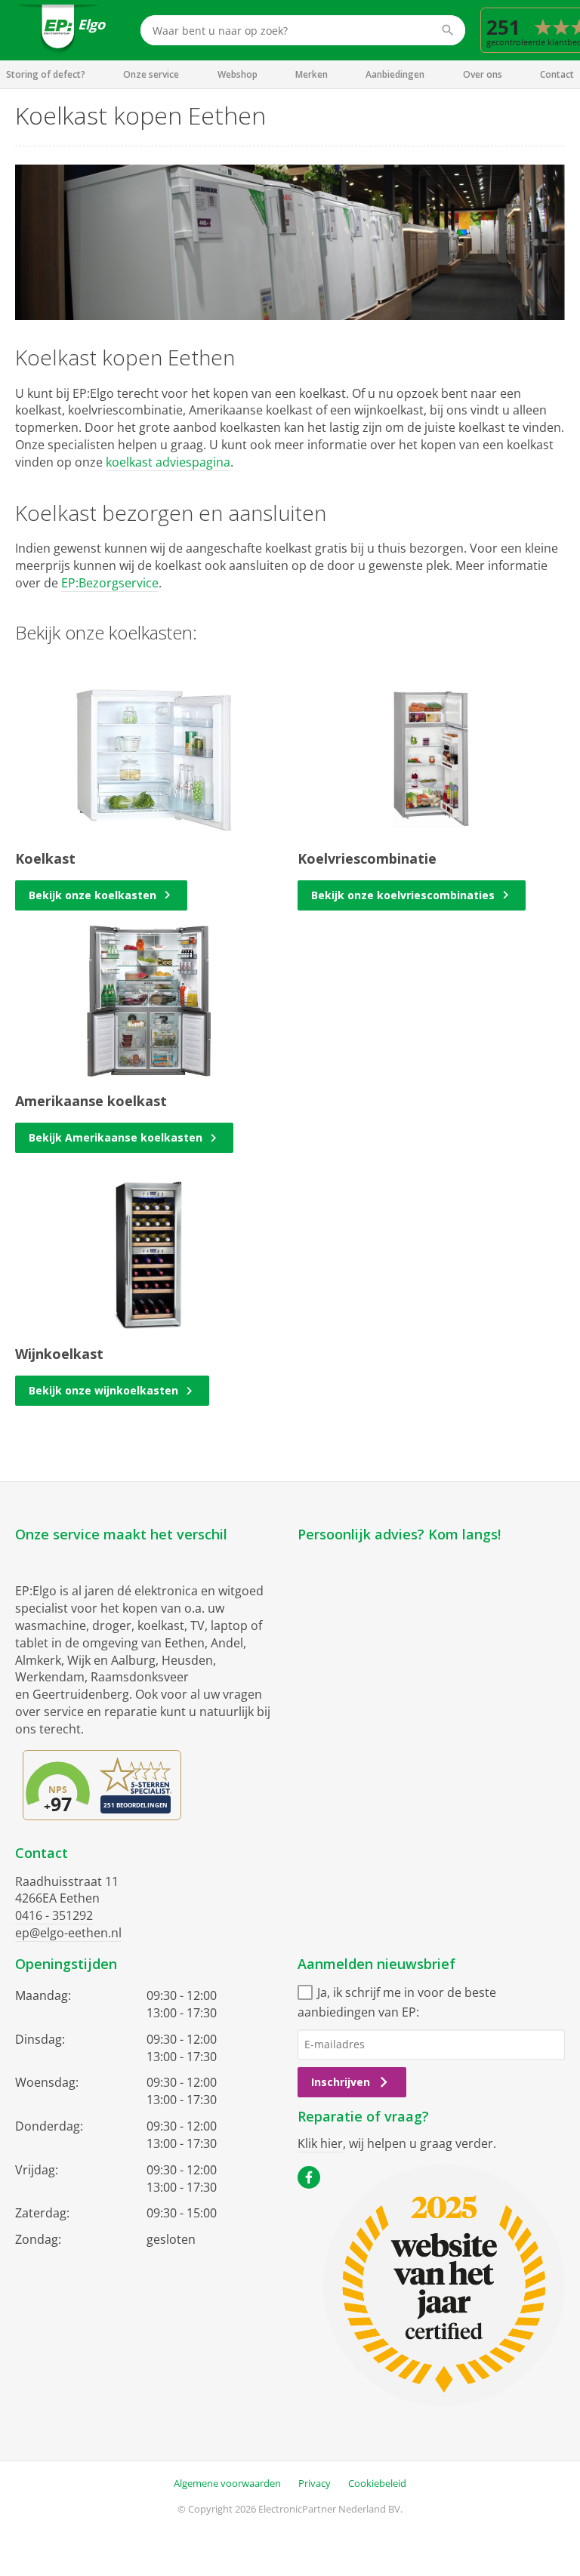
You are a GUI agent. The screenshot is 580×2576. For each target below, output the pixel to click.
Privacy (315, 2483)
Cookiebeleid (377, 2483)
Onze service (151, 74)
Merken (312, 74)
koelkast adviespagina (168, 462)
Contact (557, 74)
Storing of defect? (46, 74)
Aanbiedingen (395, 74)
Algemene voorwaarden (227, 2483)
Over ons (483, 74)
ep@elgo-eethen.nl (68, 1933)
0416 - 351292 (54, 1915)
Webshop (238, 74)
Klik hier (320, 2143)
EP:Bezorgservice (110, 583)
